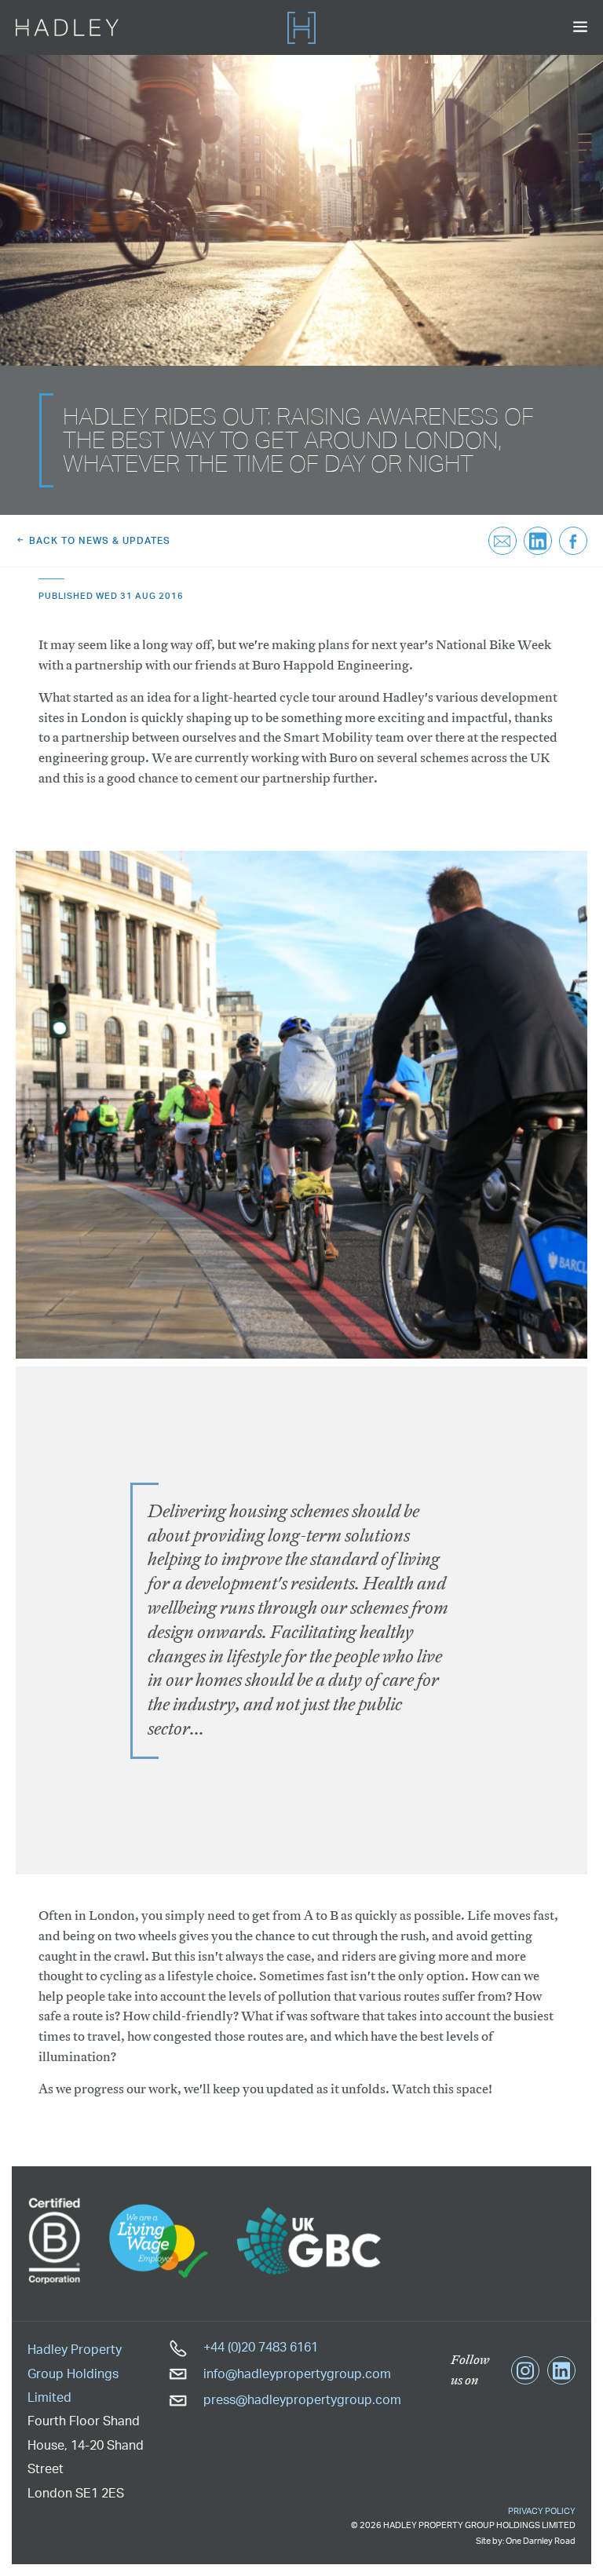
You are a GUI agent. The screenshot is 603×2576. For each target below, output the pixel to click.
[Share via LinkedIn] (538, 541)
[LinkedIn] (561, 2370)
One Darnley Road (541, 2541)
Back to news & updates (98, 540)
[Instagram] (525, 2370)
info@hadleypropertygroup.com (296, 2373)
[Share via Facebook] (573, 541)
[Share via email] (502, 541)
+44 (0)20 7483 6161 (259, 2347)
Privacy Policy (542, 2511)
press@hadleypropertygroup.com (301, 2399)
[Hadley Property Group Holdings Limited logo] (67, 27)
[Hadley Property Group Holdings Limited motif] (301, 27)
